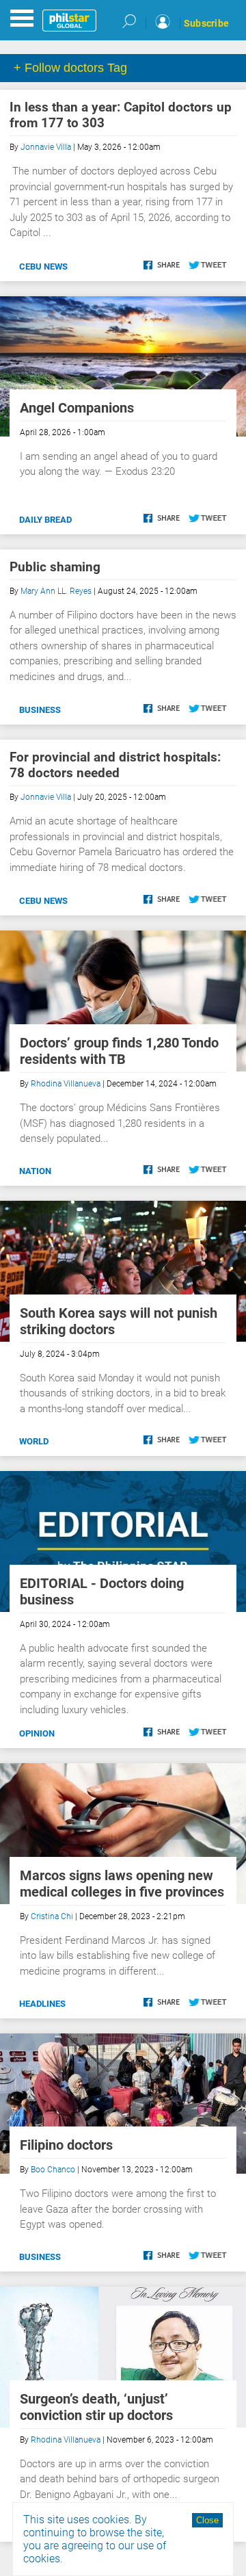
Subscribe (206, 23)
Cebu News (43, 266)
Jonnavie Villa (46, 147)
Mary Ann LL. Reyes (56, 591)
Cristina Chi (52, 1916)
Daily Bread (45, 520)
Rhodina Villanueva (66, 1084)
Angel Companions (77, 408)
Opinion (37, 1733)
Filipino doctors (66, 2145)
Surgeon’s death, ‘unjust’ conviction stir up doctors (96, 2407)
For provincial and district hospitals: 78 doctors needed (115, 765)
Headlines (42, 2004)
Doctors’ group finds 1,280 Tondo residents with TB (119, 1051)
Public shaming (55, 567)
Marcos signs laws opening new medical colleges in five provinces (122, 1884)
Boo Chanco (53, 2170)
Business (40, 710)
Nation (35, 1171)
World (34, 1441)
